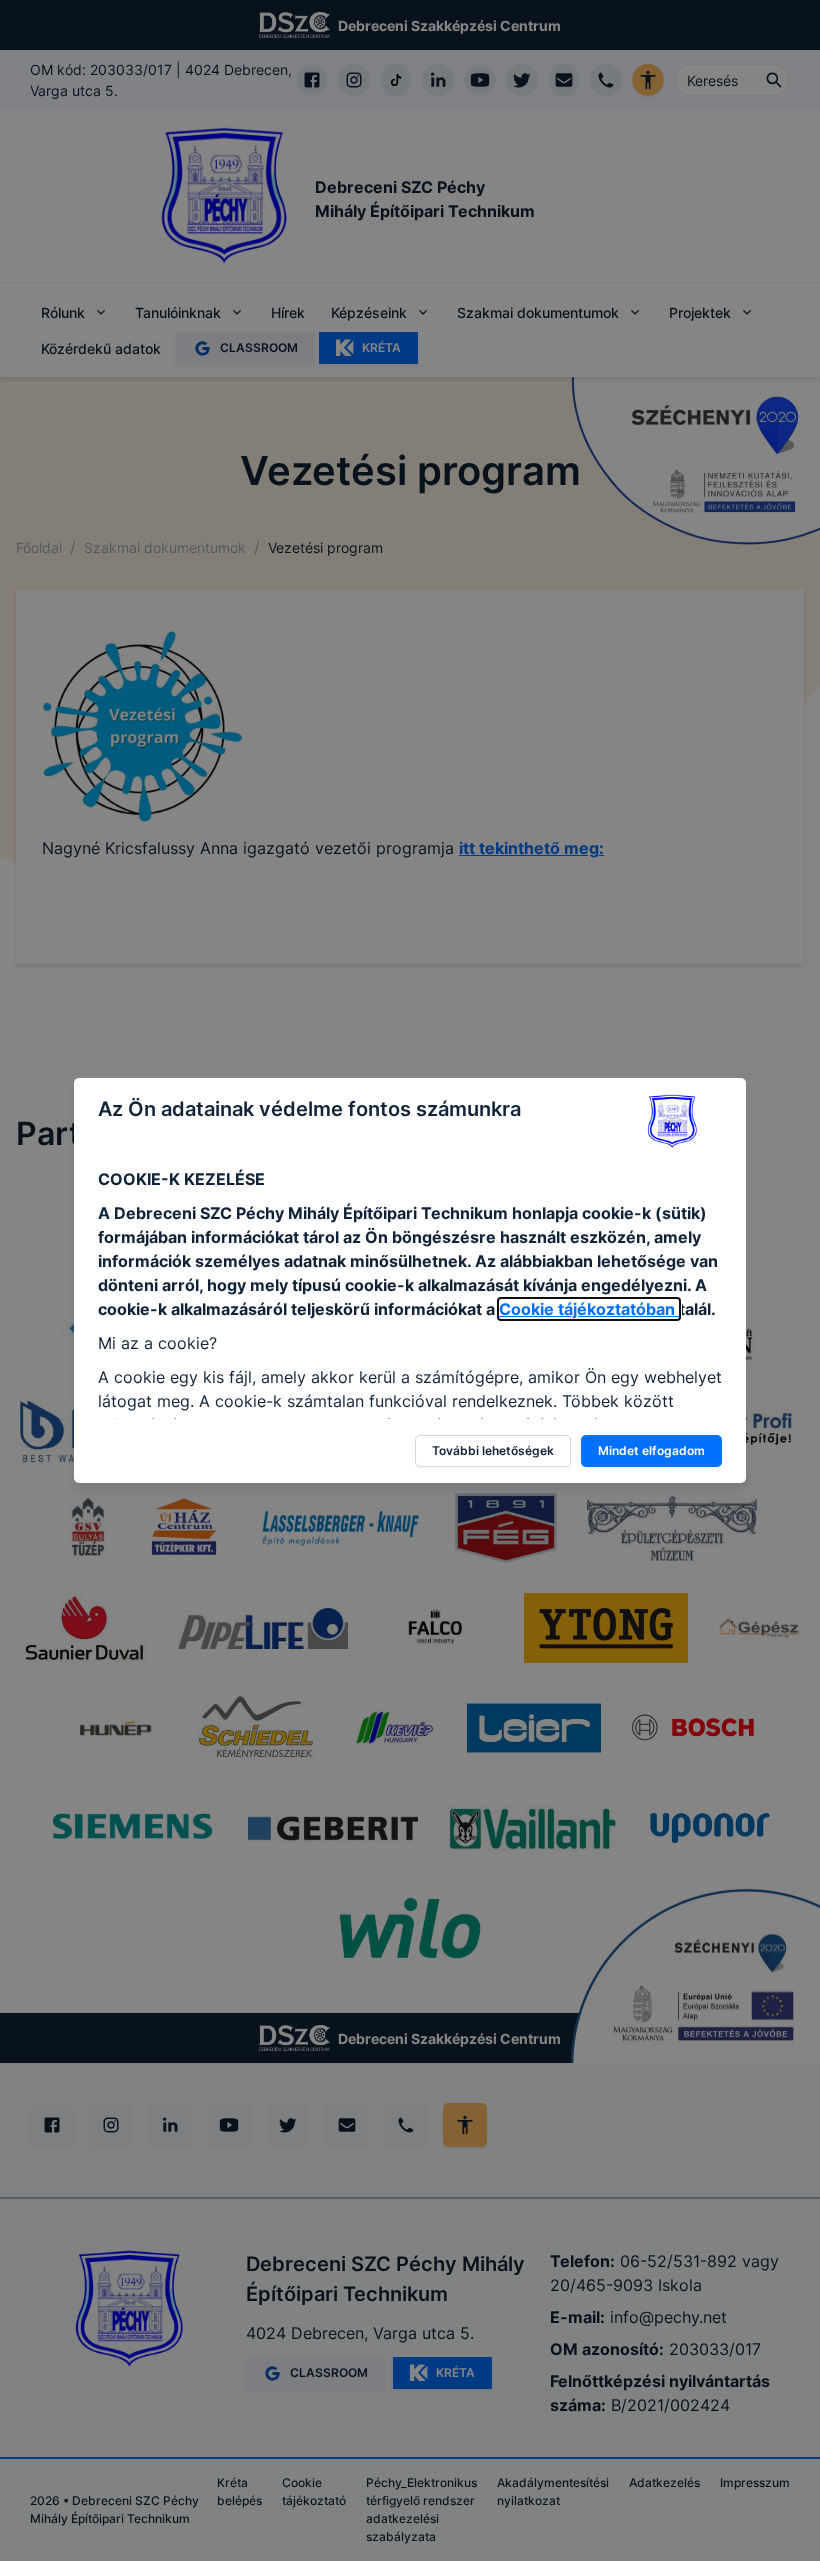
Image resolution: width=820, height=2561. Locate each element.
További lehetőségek (493, 1450)
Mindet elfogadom (651, 1450)
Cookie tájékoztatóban (589, 1309)
